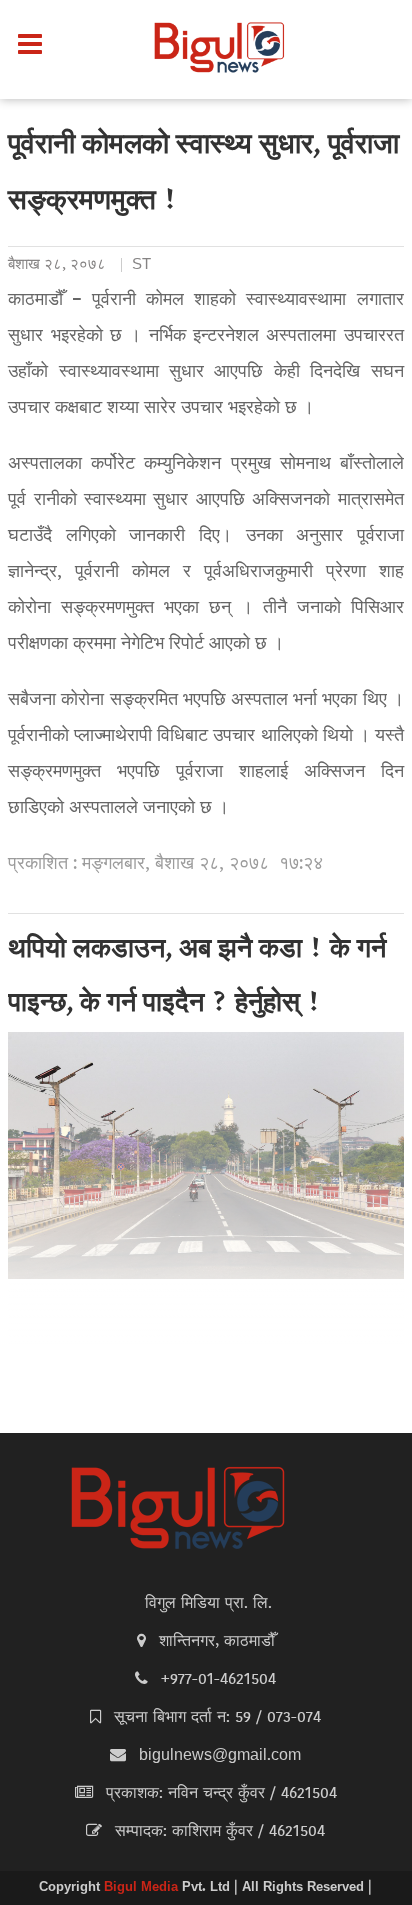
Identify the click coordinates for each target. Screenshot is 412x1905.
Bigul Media (143, 1888)
